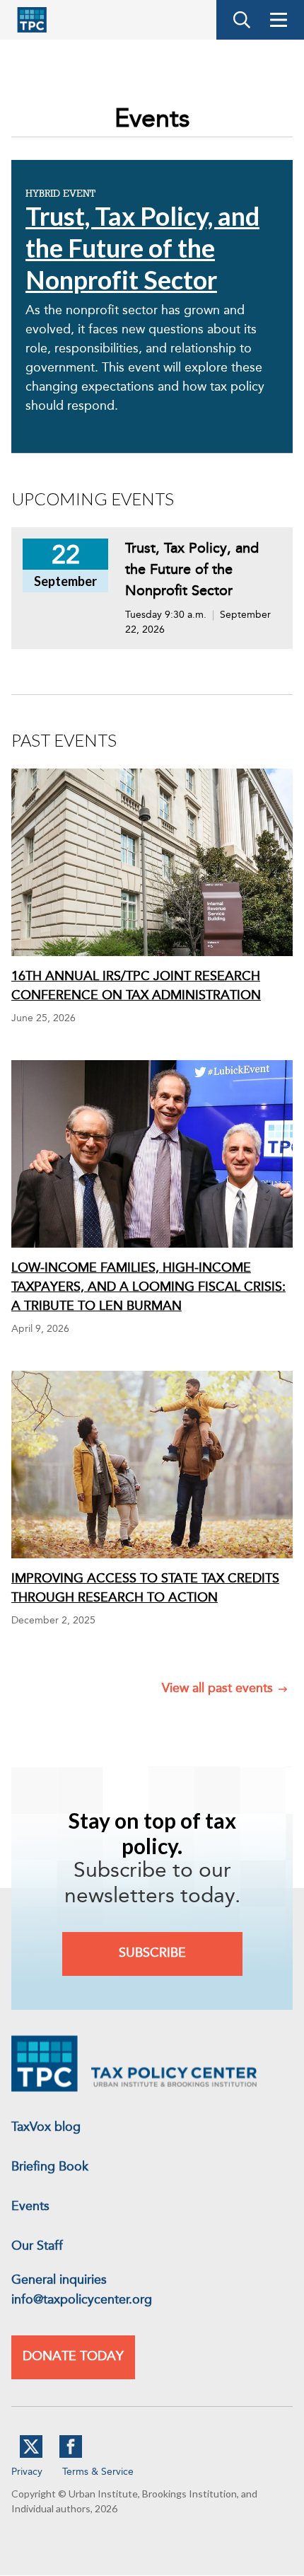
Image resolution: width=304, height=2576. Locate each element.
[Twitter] (31, 2455)
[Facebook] (71, 2455)
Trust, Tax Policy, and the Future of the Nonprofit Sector (142, 248)
